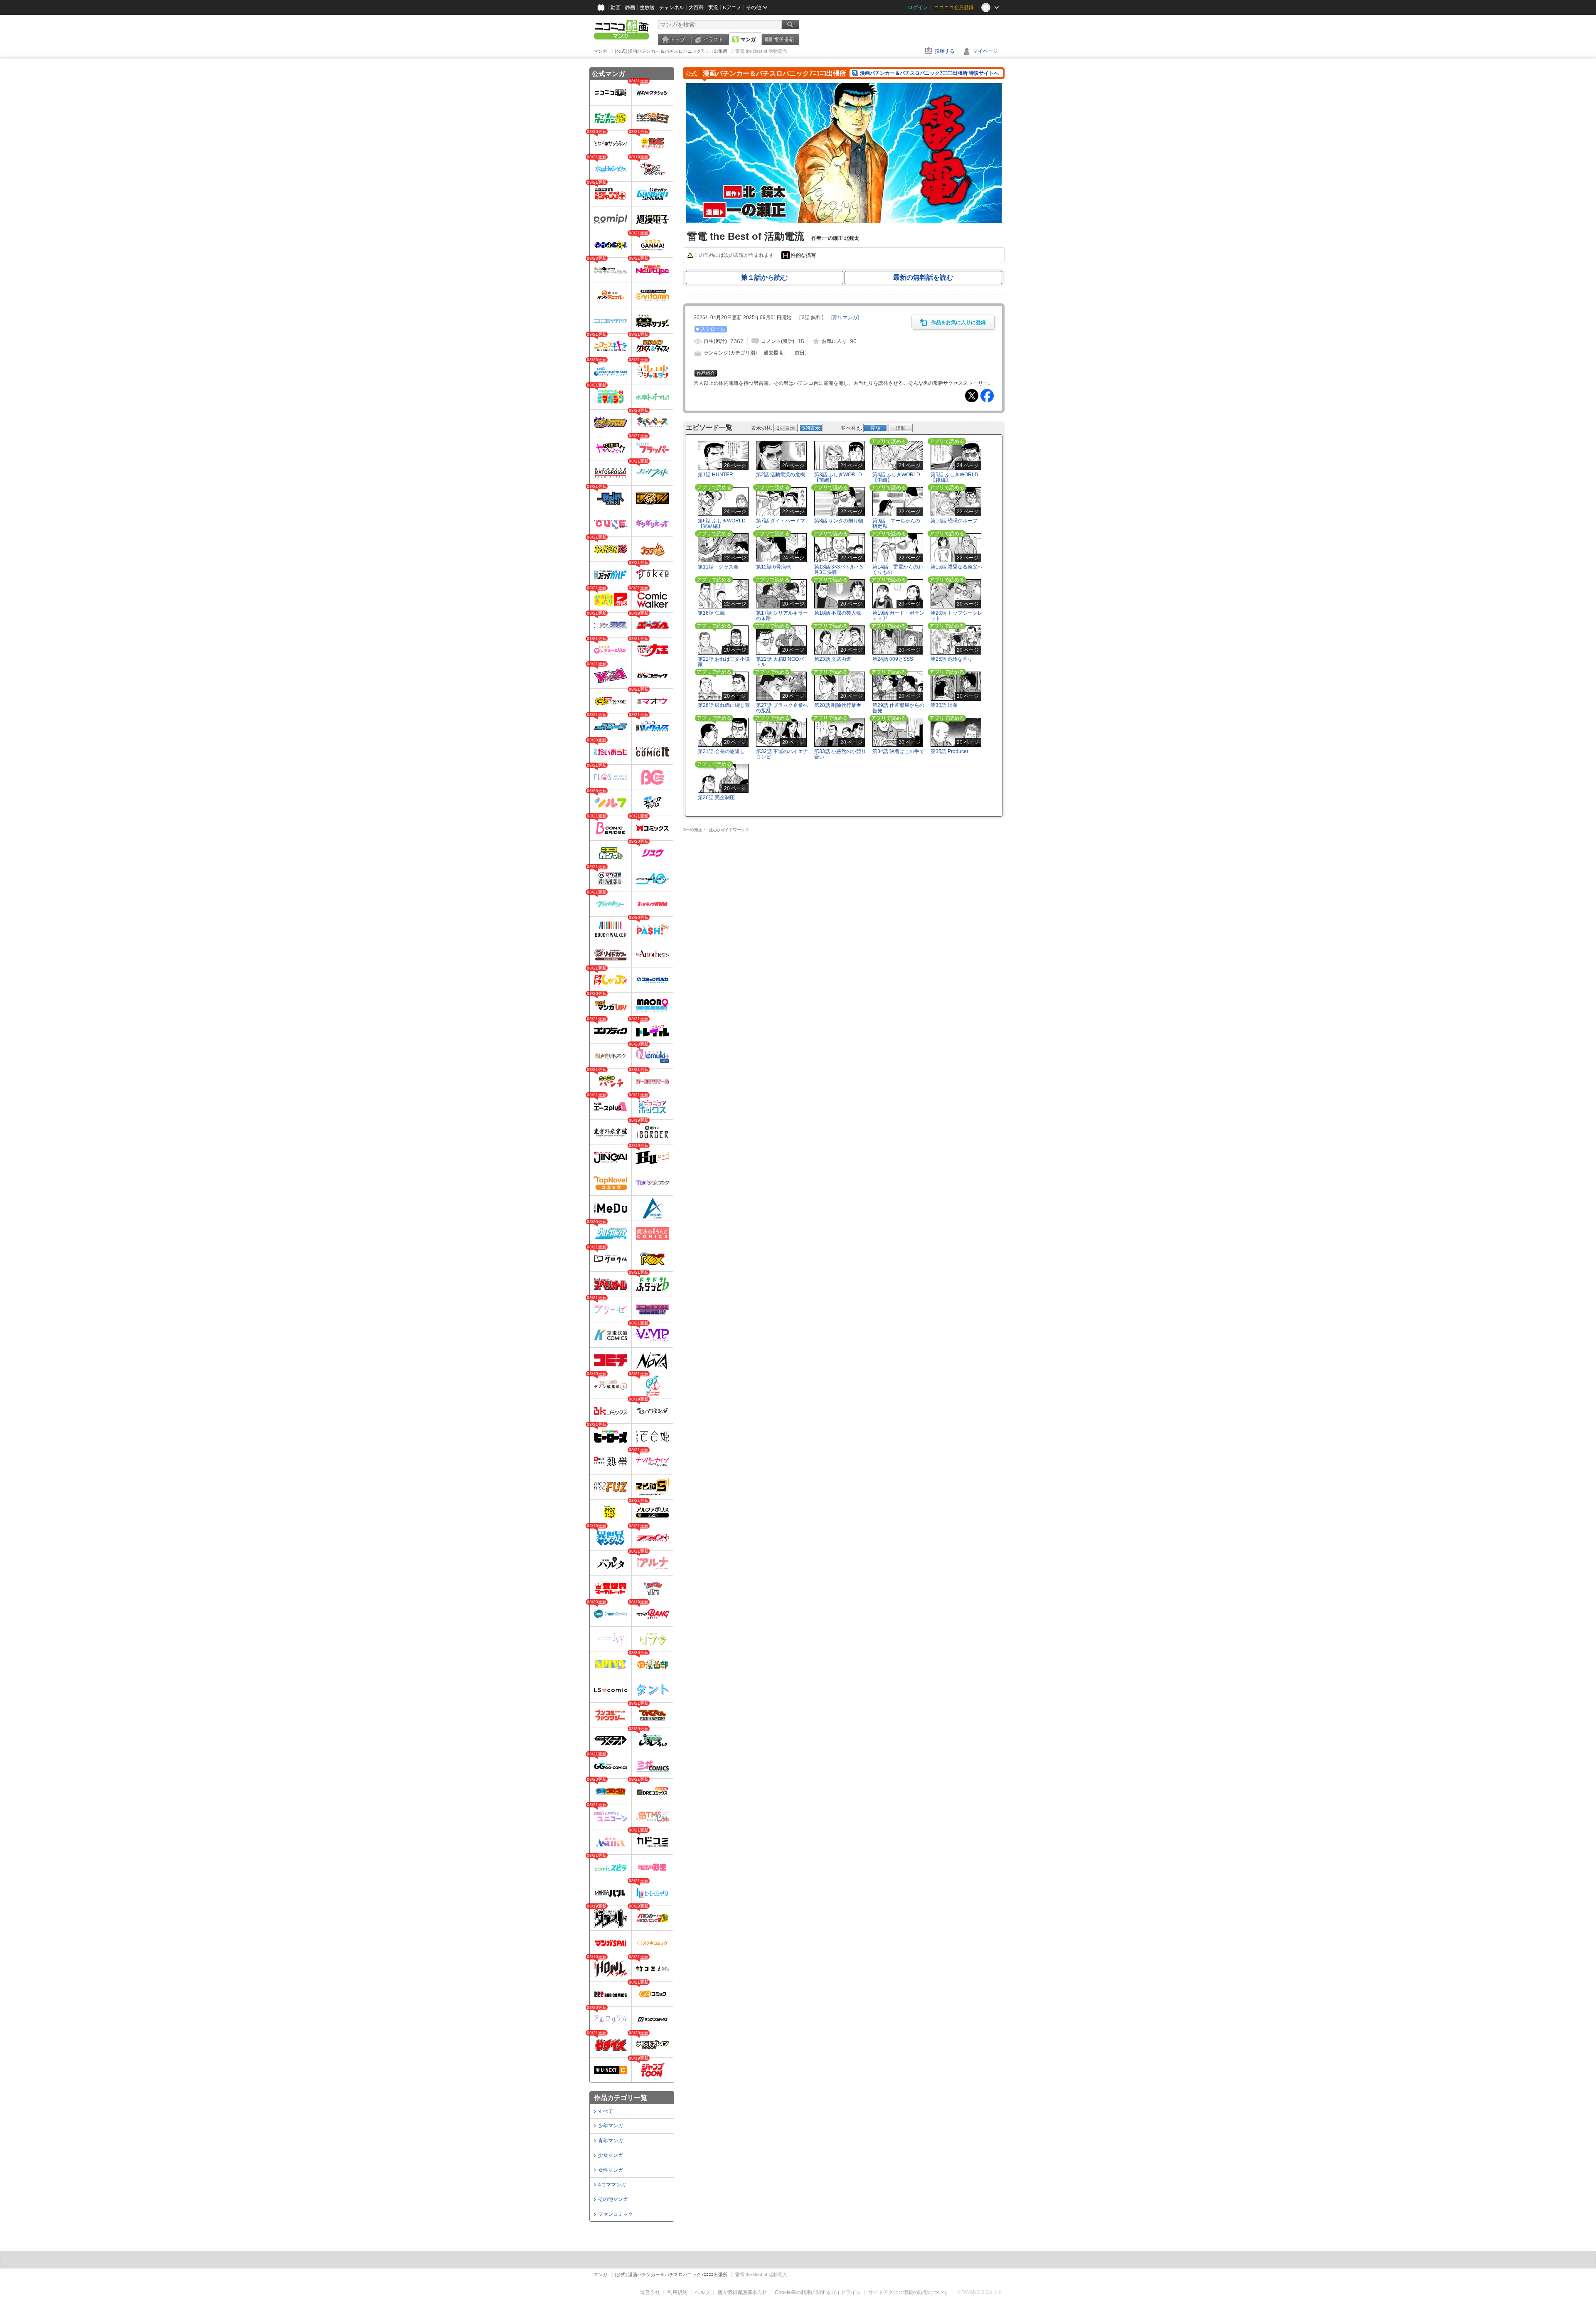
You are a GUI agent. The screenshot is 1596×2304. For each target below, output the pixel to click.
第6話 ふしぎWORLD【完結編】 (722, 523)
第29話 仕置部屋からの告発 (898, 708)
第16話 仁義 (711, 613)
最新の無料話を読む (923, 277)
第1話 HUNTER (715, 475)
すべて (606, 2111)
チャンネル (672, 7)
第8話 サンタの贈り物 (839, 521)
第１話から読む (764, 277)
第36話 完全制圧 (716, 798)
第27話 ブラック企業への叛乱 (782, 708)
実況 (713, 7)
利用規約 (677, 2292)
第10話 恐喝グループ (954, 521)
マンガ (748, 39)
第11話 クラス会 (718, 567)
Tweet (972, 396)
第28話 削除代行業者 (838, 705)
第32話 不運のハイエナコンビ (782, 754)
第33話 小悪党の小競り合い (840, 754)
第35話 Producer (949, 751)
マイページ (985, 51)
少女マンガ (611, 2155)
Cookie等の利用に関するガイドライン (818, 2292)
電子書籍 (784, 39)
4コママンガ (612, 2185)
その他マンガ (613, 2199)
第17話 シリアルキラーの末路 (782, 616)
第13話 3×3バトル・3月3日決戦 (839, 570)
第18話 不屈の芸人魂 (838, 613)
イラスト (713, 39)
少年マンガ (611, 2126)
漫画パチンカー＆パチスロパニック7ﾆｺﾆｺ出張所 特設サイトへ (929, 73)
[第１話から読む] (844, 222)
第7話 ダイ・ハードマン (781, 523)
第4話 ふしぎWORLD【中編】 (896, 477)
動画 (616, 7)
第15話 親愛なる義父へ (957, 567)
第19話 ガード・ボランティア (898, 616)
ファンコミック (616, 2214)
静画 (630, 7)
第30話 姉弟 (944, 705)
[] (845, 318)
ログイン (918, 7)
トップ (677, 39)
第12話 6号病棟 (773, 567)
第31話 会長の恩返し (721, 751)
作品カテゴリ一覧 (621, 2098)
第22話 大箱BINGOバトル (780, 662)
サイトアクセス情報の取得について (908, 2292)
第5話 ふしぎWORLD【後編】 (954, 477)
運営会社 (650, 2292)
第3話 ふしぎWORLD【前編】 (838, 477)
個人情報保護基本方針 (742, 2292)
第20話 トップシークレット (957, 616)
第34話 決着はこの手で (898, 751)
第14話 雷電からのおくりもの (898, 570)
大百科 (696, 7)
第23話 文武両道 (833, 659)
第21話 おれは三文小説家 (724, 662)
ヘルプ (702, 2292)
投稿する (945, 51)
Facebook (987, 396)
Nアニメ (732, 7)
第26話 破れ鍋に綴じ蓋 (724, 705)
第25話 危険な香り (952, 659)
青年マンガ (611, 2141)
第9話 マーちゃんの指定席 (896, 523)
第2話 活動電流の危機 (781, 475)
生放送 (647, 7)
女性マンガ (611, 2170)
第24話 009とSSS (893, 659)
